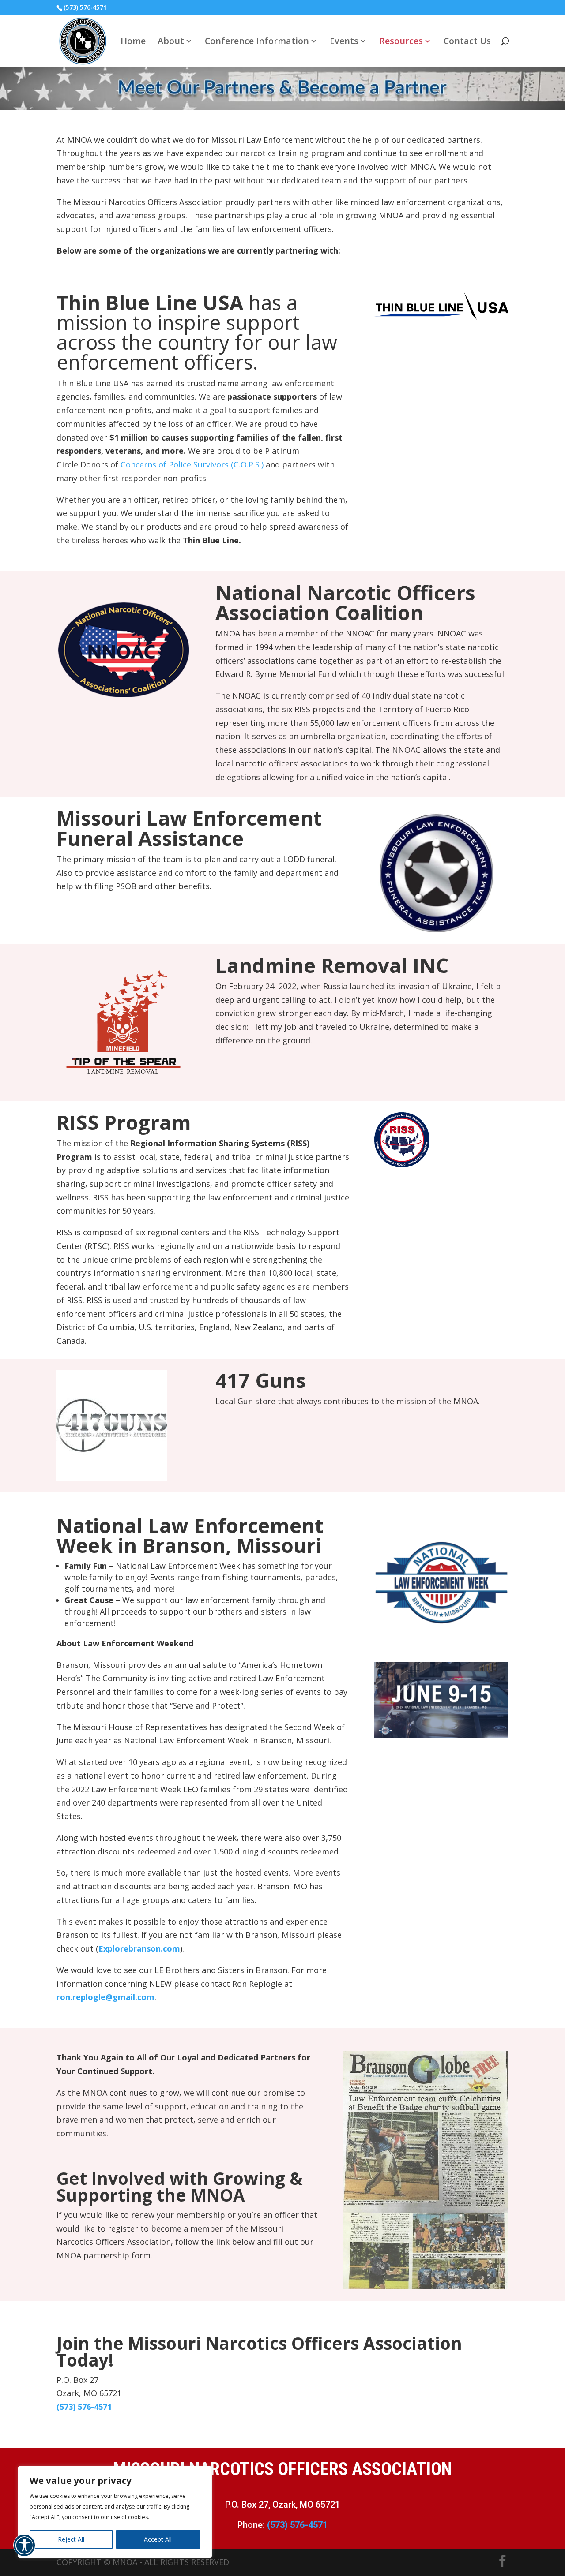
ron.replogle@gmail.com (105, 1997)
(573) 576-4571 (84, 2407)
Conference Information (257, 42)
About (171, 42)
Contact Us (467, 42)
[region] (115, 2512)
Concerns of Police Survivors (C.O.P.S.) (192, 464)
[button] (24, 2551)
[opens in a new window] (441, 317)
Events (344, 42)
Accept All (158, 2539)
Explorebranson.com (139, 1948)
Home (133, 42)
